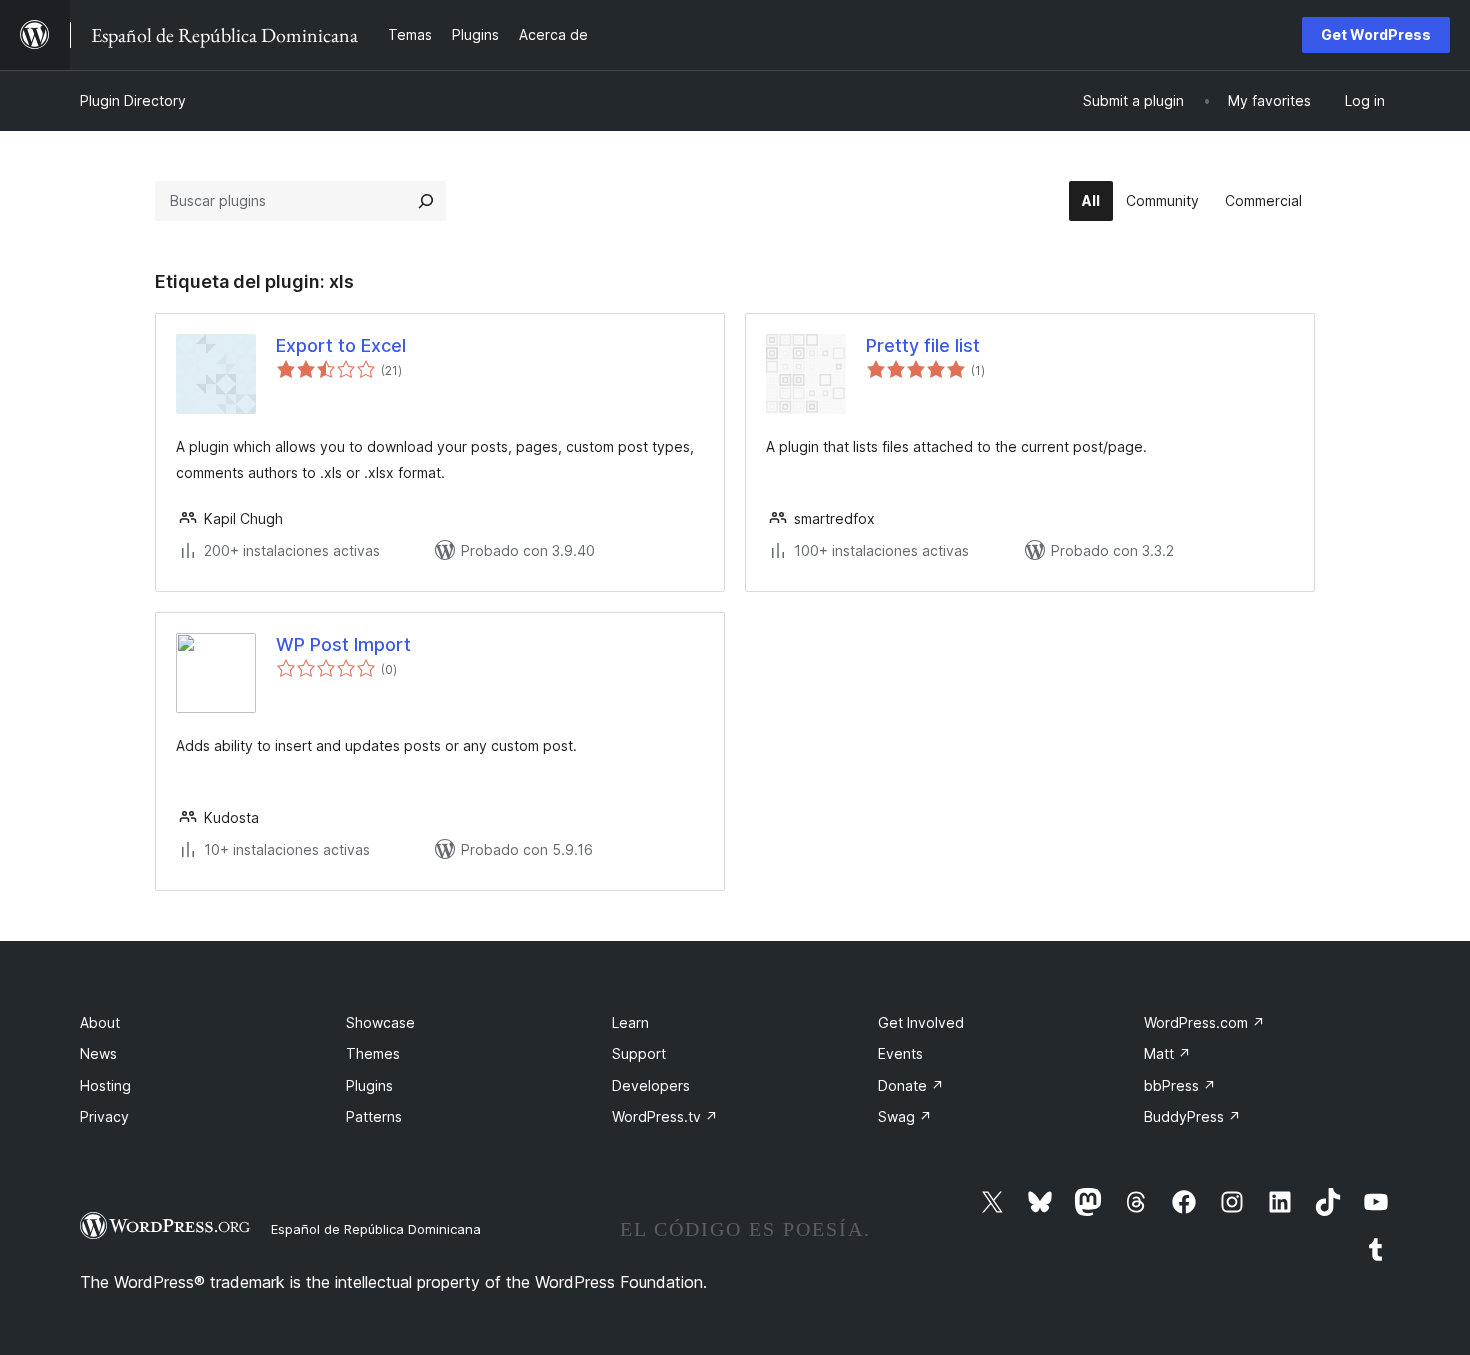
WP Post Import (343, 644)
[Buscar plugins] (426, 201)
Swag (905, 1116)
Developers (651, 1085)
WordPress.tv (665, 1116)
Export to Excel (341, 345)
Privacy (104, 1116)
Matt (1167, 1053)
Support (639, 1053)
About (100, 1022)
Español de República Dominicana (376, 1229)
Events (900, 1053)
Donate (911, 1085)
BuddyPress (1192, 1116)
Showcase (380, 1022)
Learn (630, 1022)
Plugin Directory (133, 100)
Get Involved (921, 1022)
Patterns (374, 1116)
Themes (373, 1053)
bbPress (1180, 1085)
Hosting (105, 1085)
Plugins (369, 1085)
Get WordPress (1376, 34)
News (98, 1053)
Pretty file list (923, 345)
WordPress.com (1204, 1022)
